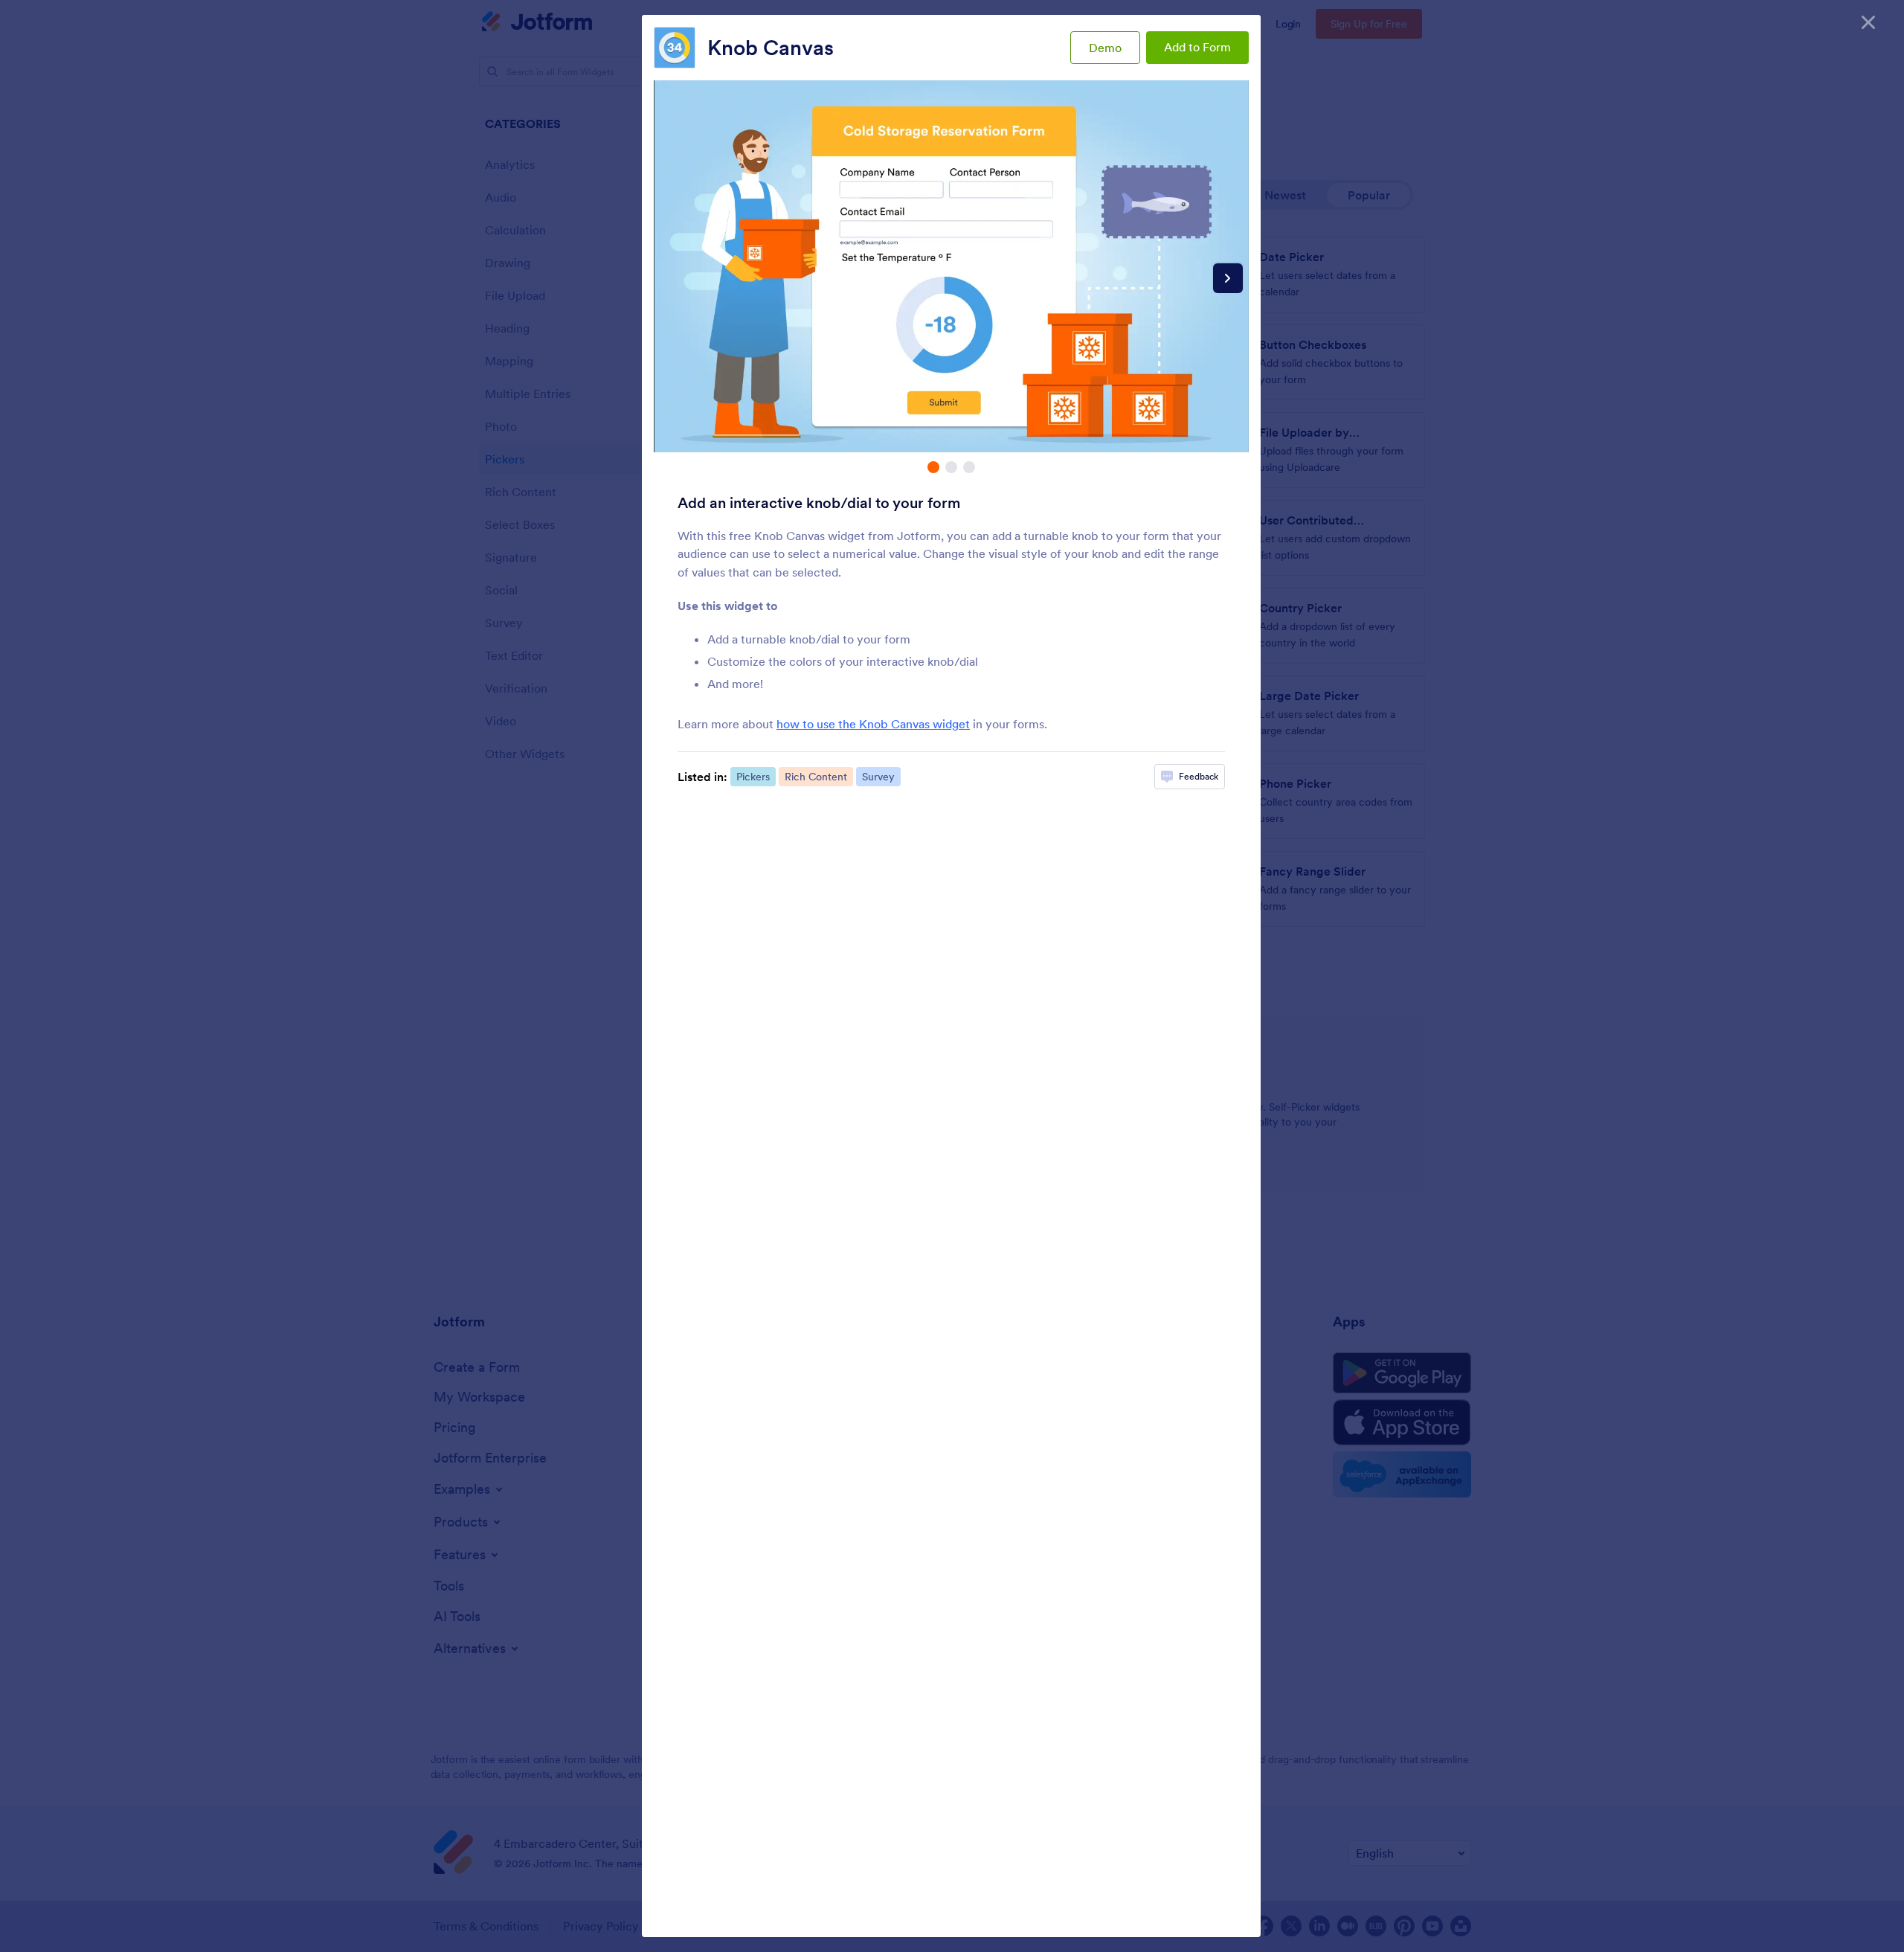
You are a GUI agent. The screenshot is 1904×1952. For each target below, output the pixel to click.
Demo (1105, 48)
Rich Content (816, 777)
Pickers (753, 777)
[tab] (933, 467)
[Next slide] (1228, 278)
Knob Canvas (771, 48)
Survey (878, 777)
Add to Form (1197, 47)
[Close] (1868, 22)
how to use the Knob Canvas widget (873, 724)
